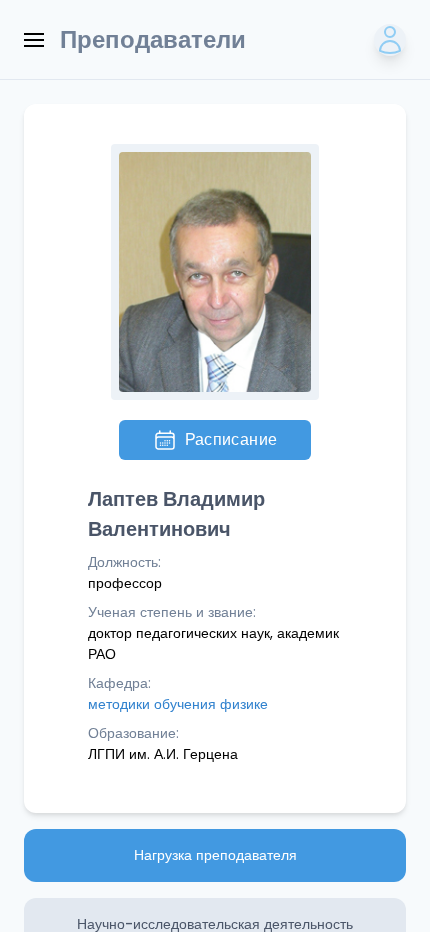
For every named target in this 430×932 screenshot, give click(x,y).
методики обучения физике (178, 704)
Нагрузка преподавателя (215, 855)
